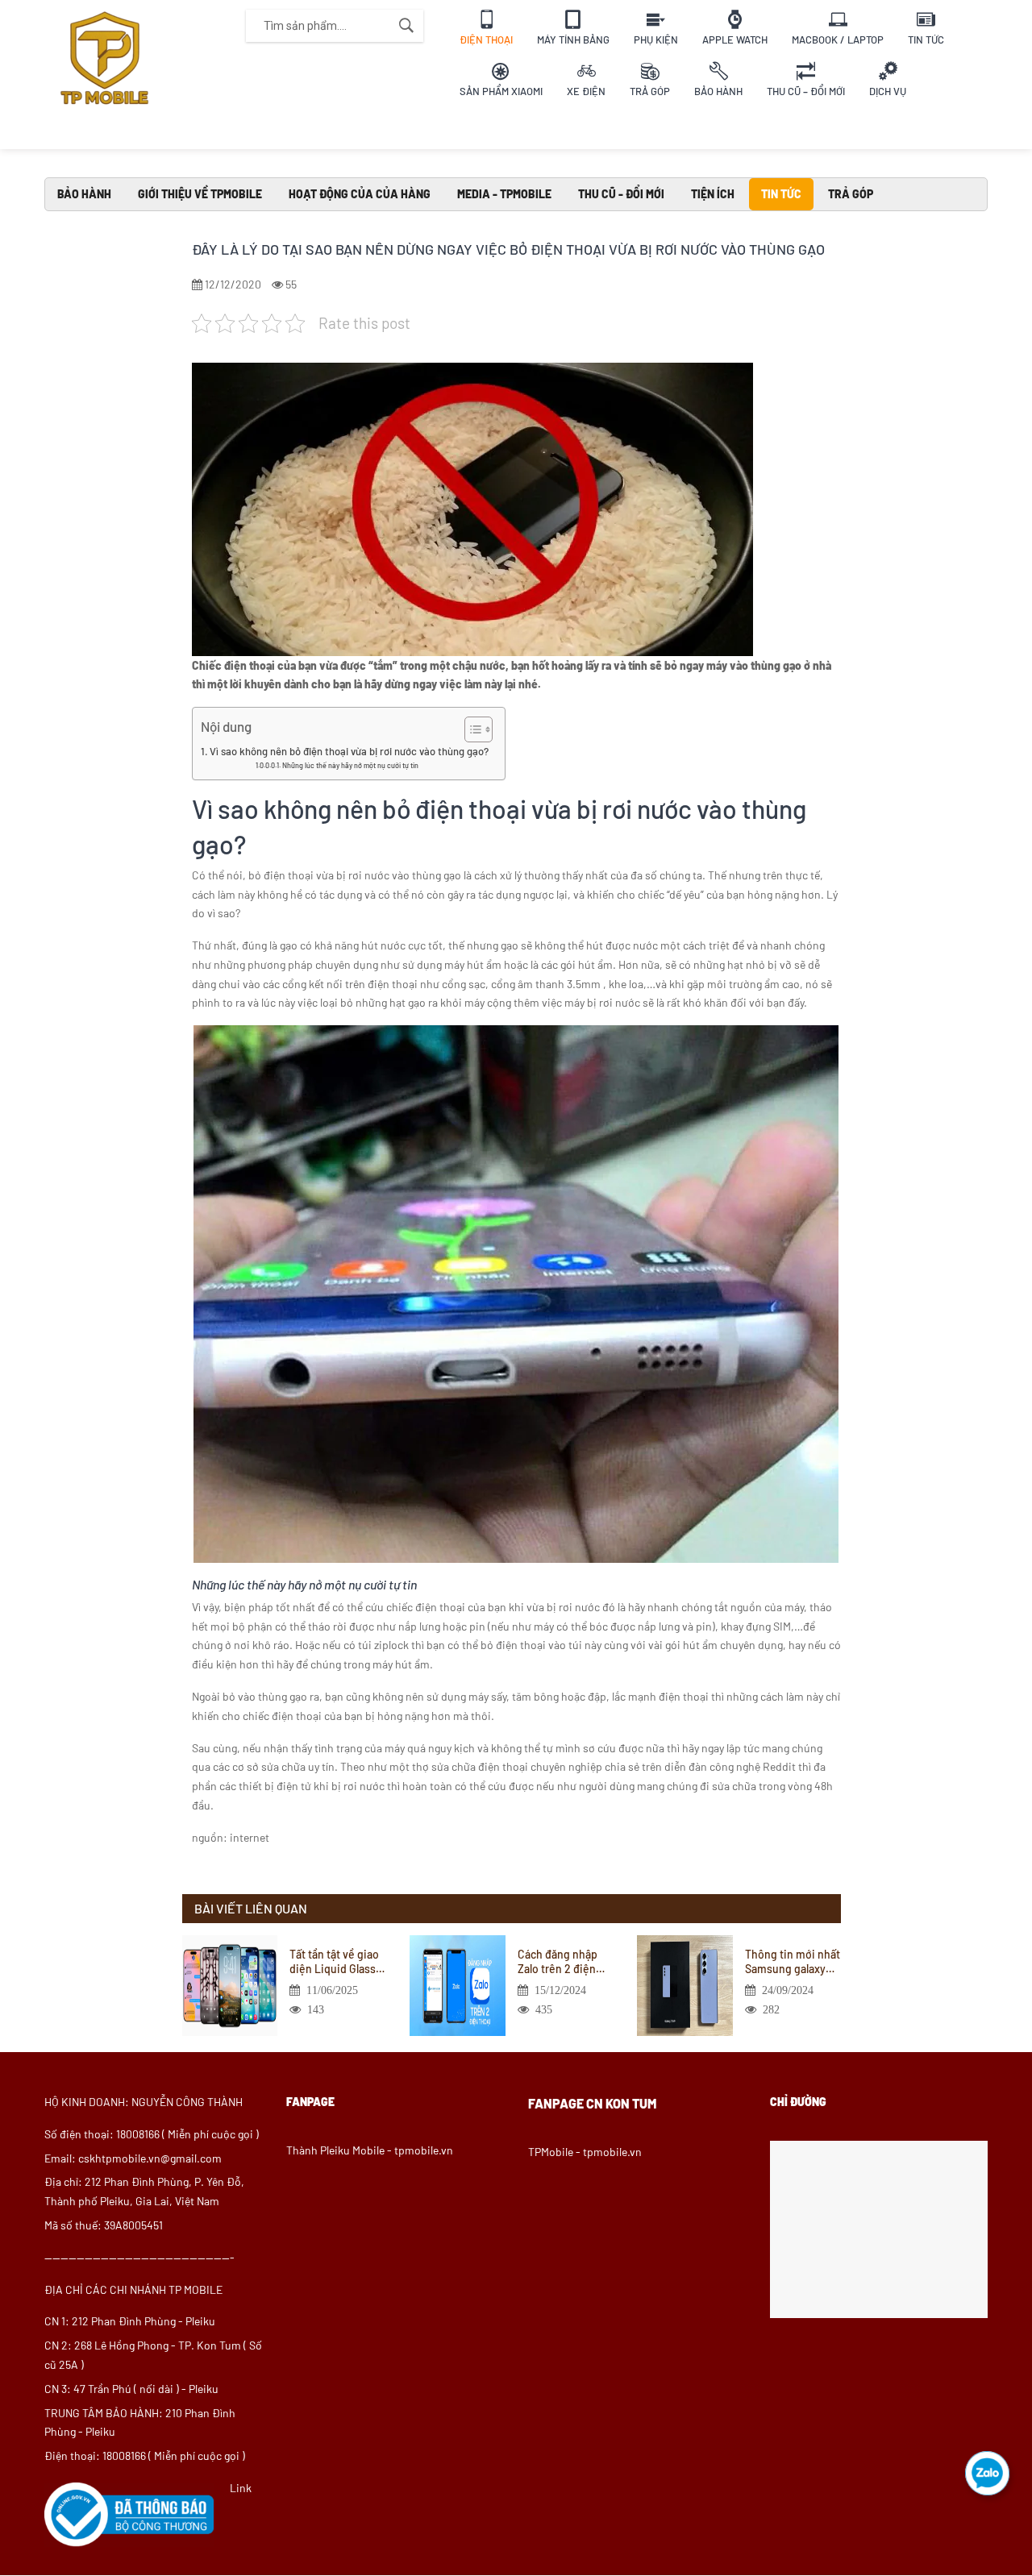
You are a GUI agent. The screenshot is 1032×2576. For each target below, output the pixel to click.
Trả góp (851, 194)
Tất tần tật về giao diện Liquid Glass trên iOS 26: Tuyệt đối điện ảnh (334, 1962)
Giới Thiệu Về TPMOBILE (200, 194)
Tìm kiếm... (406, 26)
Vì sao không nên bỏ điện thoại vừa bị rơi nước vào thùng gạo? (349, 751)
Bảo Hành (84, 194)
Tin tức (781, 194)
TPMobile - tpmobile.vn (585, 2152)
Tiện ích (713, 194)
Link (241, 2488)
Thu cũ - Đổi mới (621, 194)
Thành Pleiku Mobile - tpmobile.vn (370, 2150)
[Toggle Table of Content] (470, 729)
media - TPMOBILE (504, 194)
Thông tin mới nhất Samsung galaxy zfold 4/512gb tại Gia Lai (793, 1962)
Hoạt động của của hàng (360, 194)
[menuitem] (486, 26)
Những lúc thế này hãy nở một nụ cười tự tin (350, 765)
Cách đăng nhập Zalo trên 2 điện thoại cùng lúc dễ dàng (560, 1962)
